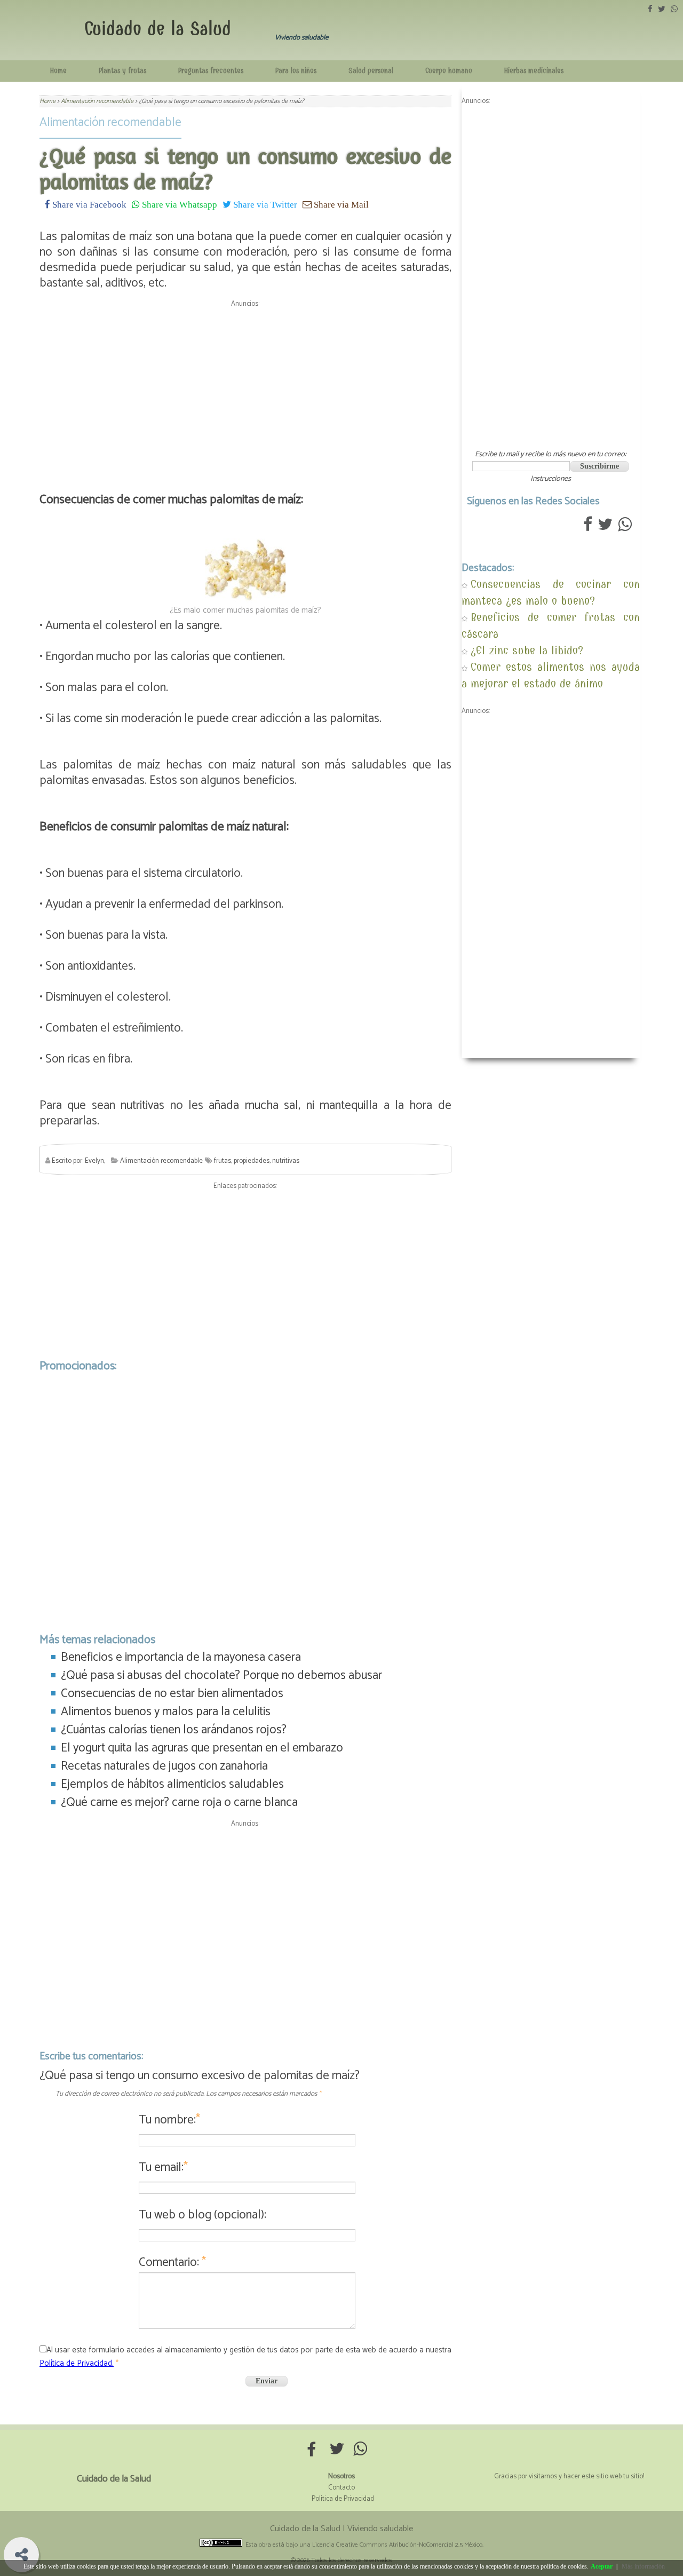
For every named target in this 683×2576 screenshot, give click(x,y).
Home (58, 71)
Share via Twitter (264, 204)
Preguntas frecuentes (211, 71)
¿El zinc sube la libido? (527, 650)
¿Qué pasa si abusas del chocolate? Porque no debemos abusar (221, 1675)
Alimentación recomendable (110, 122)
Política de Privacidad (343, 2499)
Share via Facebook (88, 204)
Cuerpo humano (449, 71)
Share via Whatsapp (178, 204)
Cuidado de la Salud (158, 29)
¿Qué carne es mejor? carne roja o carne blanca (179, 1802)
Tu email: (163, 2167)
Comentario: (172, 2262)
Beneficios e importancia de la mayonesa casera (181, 1657)
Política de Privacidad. (77, 2363)
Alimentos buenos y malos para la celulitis (166, 1712)
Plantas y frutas (122, 71)
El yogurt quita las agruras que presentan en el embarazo (202, 1748)
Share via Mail (340, 204)
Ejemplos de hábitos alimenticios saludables (172, 1784)
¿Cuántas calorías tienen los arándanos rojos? (174, 1730)
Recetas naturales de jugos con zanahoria (164, 1766)
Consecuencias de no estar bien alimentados (172, 1694)
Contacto (341, 2488)
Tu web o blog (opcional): (202, 2215)
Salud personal (371, 71)
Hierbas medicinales (534, 71)
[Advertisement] (245, 386)
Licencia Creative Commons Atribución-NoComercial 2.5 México (397, 2545)
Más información (643, 2566)
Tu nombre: (169, 2120)
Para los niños (296, 71)
